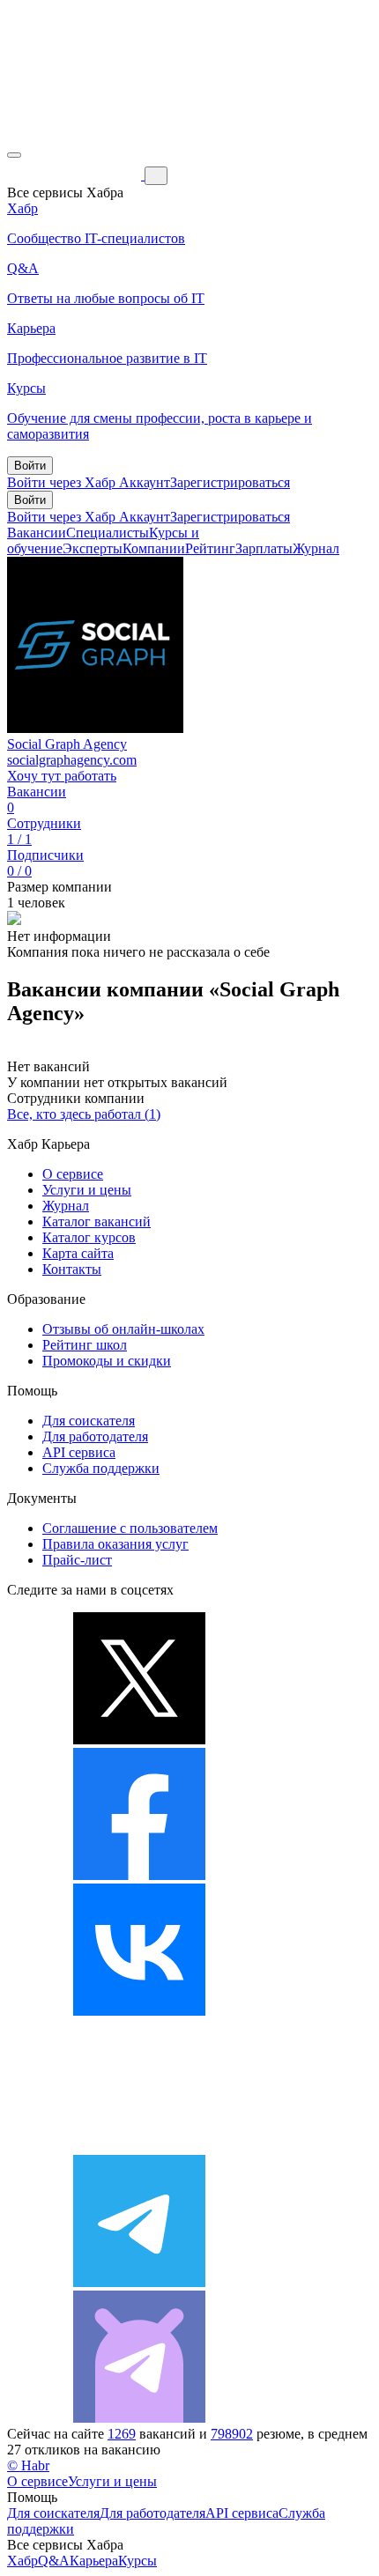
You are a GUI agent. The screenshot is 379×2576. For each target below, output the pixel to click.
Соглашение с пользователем (130, 1528)
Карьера (94, 2561)
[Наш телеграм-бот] (139, 2418)
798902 (232, 2434)
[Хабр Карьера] (76, 175)
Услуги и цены (87, 1190)
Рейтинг (210, 548)
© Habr (28, 2465)
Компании (154, 548)
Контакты (72, 1269)
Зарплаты (264, 548)
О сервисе (73, 1174)
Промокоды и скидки (107, 1361)
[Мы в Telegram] (139, 2282)
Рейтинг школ (85, 1345)
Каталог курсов (89, 1237)
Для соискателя (89, 1421)
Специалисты (108, 533)
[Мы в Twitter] (139, 1740)
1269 (122, 2434)
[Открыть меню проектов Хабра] (14, 155)
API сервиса (79, 1452)
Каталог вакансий (97, 1221)
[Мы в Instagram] (139, 2147)
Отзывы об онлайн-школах (123, 1329)
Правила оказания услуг (115, 1544)
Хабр (22, 2561)
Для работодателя (95, 1436)
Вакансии (37, 533)
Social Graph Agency (67, 744)
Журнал (316, 548)
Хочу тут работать (62, 776)
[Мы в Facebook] (139, 1875)
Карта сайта (78, 1253)
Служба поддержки (101, 1468)
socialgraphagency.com (72, 760)
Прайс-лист (77, 1560)
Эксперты (93, 548)
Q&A (54, 2561)
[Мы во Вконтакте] (139, 2011)
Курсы (137, 2561)
